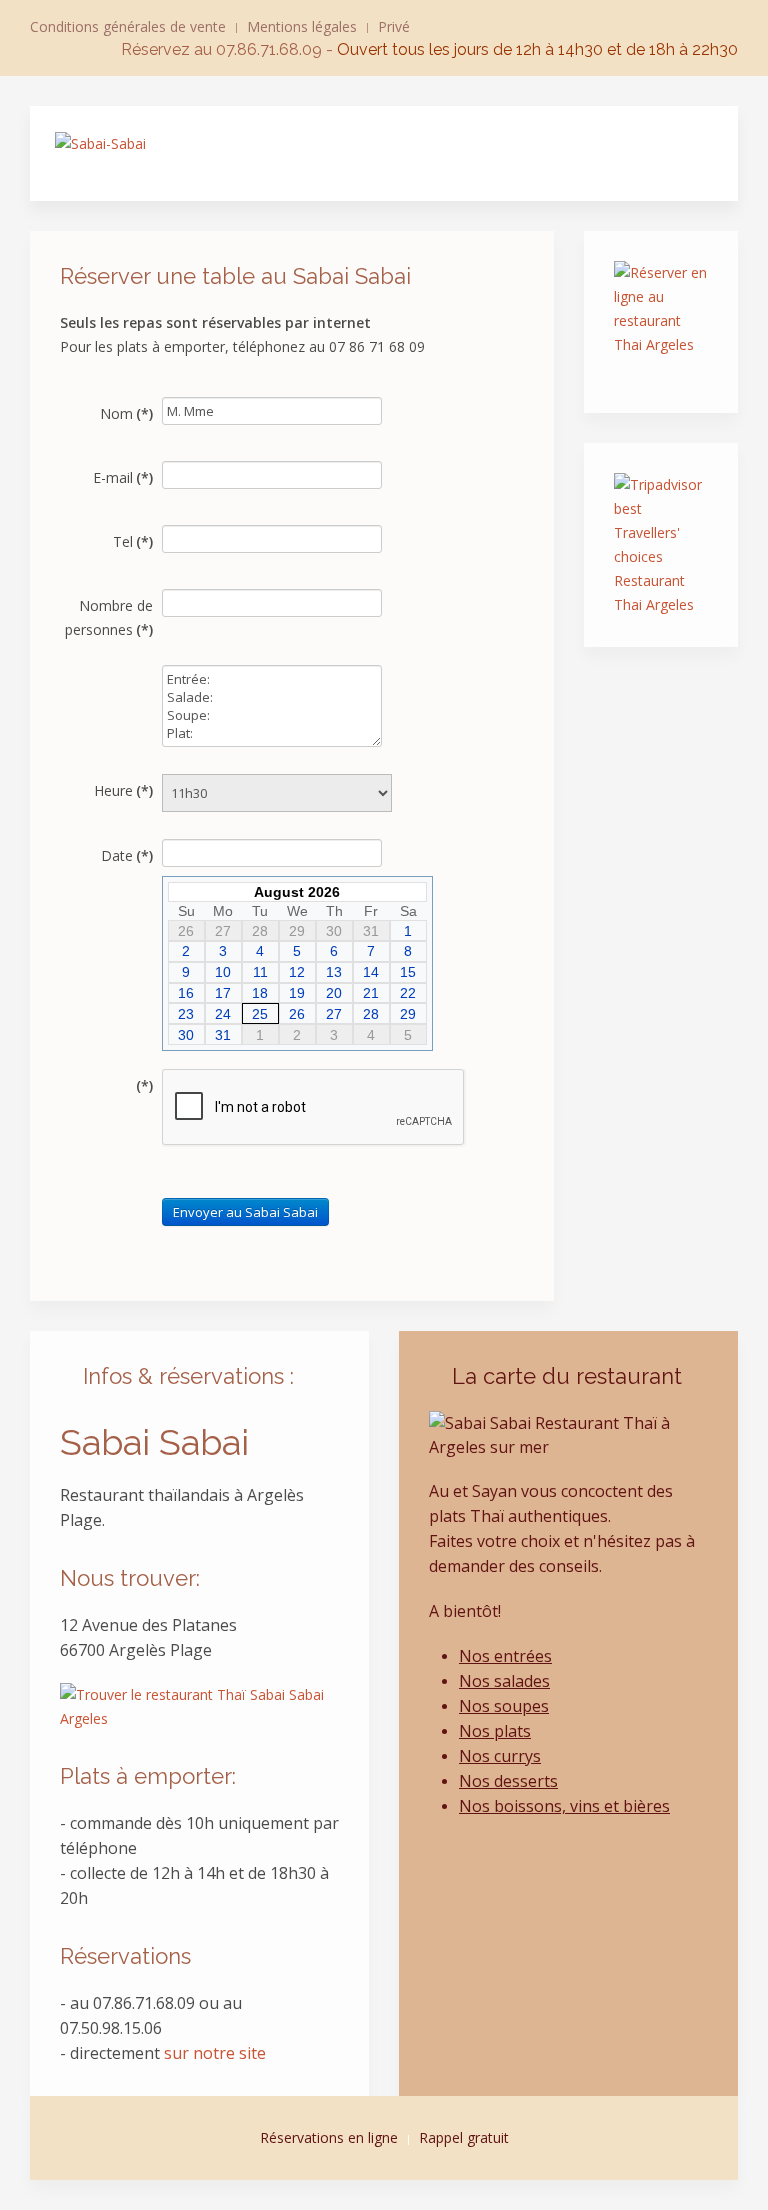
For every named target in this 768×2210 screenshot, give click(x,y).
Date (127, 855)
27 (334, 1014)
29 (408, 1014)
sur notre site (215, 2053)
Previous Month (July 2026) (176, 892)
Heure (123, 790)
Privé (394, 26)
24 (223, 1014)
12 (297, 972)
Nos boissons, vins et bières (564, 1806)
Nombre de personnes (109, 617)
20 (334, 993)
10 (223, 972)
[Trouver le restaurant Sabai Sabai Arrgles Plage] (199, 1705)
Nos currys (500, 1756)
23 (186, 1014)
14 (371, 972)
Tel (133, 541)
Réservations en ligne (329, 2137)
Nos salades (504, 1681)
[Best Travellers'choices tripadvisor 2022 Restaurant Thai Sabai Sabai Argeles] (661, 545)
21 (371, 993)
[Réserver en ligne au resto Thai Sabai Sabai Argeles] (661, 321)
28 (371, 1014)
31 (223, 1035)
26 (297, 1014)
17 (223, 993)
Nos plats (495, 1731)
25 (260, 1014)
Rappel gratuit (464, 2137)
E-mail (123, 477)
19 (297, 993)
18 (260, 993)
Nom (126, 413)
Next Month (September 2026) (418, 892)
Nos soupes (504, 1706)
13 (334, 972)
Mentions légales (302, 26)
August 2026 (297, 892)
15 (408, 972)
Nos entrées (505, 1656)
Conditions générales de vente (128, 26)
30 (186, 1035)
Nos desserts (508, 1781)
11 (260, 972)
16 (186, 993)
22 (408, 993)
